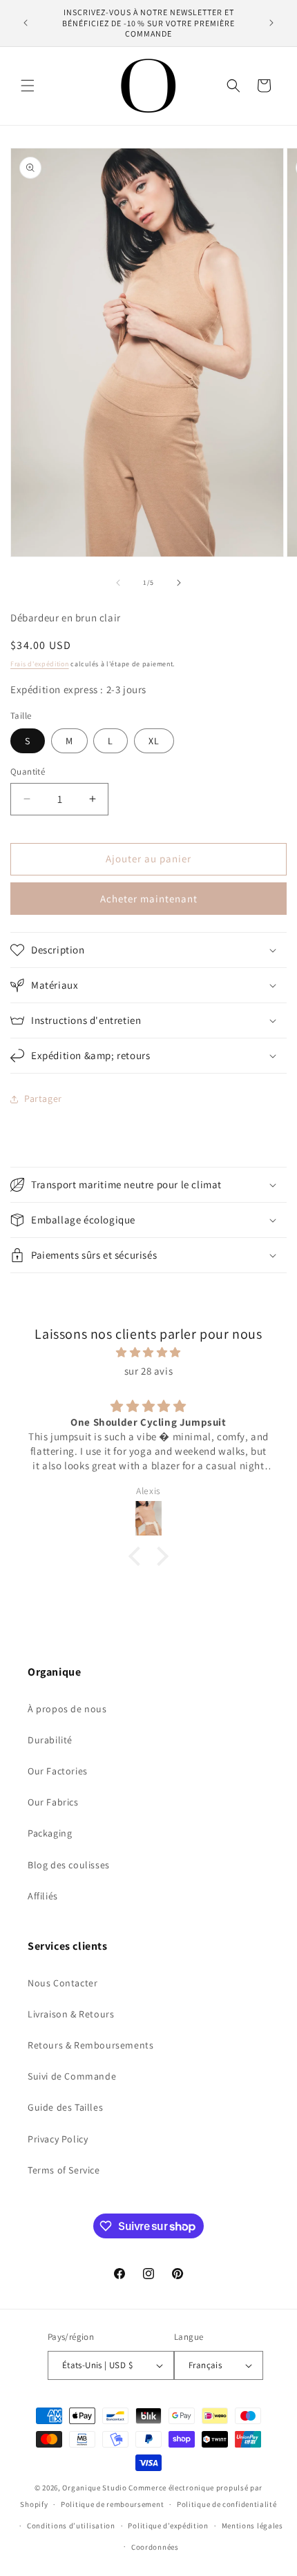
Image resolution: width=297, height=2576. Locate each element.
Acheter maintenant (149, 899)
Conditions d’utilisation (71, 2526)
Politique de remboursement (112, 2504)
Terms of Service (64, 2170)
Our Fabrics (53, 1802)
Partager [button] (43, 1098)
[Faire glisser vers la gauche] (118, 583)
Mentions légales (252, 2526)
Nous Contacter (63, 1983)
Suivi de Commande (72, 2076)
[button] (28, 86)
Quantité (28, 772)
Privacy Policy (58, 2139)
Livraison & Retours (71, 2014)
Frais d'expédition (40, 664)
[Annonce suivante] (271, 23)
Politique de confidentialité (227, 2504)
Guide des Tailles (65, 2107)
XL (154, 741)
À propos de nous (67, 1709)
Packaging (50, 1833)
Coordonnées (155, 2547)
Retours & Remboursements (90, 2045)
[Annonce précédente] (26, 23)
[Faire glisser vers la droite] (179, 583)
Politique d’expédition (168, 2526)
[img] (148, 1352)
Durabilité (50, 1740)
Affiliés (43, 1896)
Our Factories (58, 1771)
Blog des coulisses (69, 1865)
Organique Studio (94, 2488)
